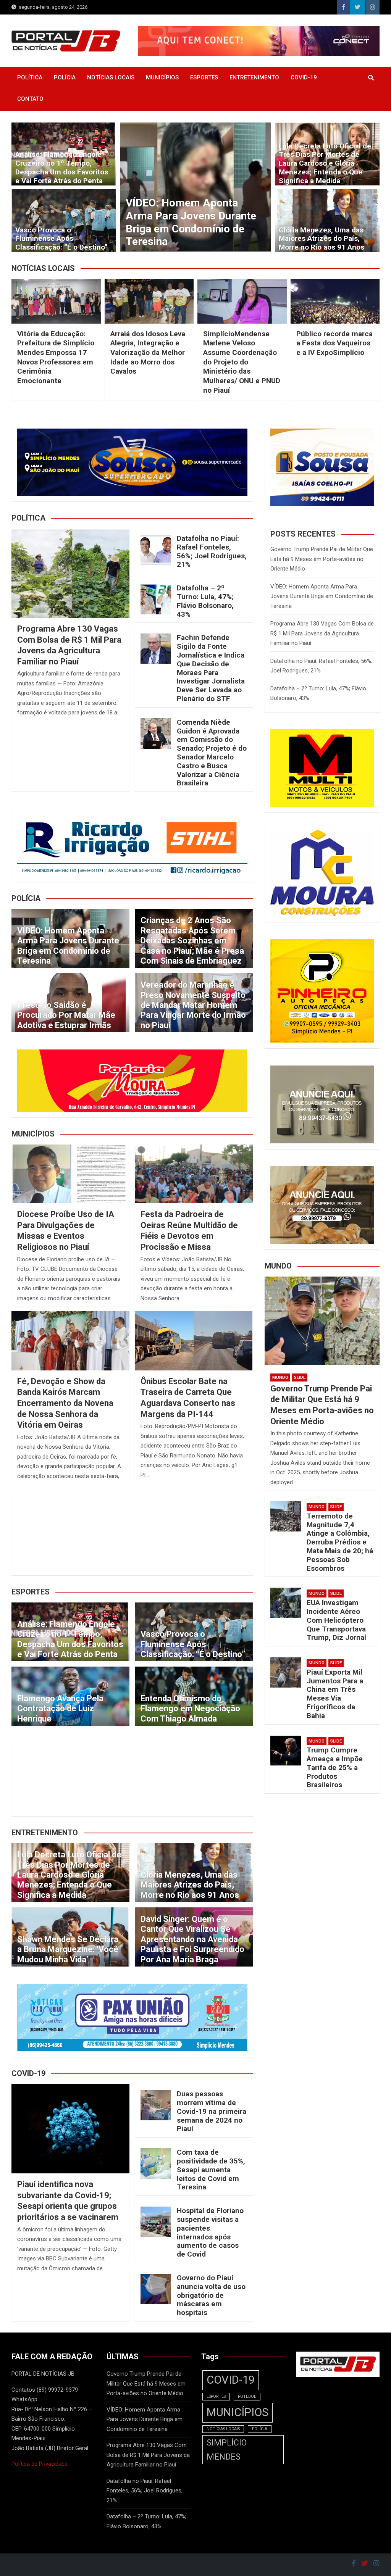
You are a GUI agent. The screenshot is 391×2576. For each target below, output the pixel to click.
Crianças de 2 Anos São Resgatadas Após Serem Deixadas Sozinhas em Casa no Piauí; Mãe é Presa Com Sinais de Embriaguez (192, 941)
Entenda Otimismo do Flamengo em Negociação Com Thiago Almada (190, 1709)
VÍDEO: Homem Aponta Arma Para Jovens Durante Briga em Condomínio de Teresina (68, 946)
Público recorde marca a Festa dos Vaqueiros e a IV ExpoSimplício (334, 343)
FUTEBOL (247, 2396)
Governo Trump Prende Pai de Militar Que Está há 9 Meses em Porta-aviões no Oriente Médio (322, 559)
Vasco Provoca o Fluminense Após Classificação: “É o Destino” (61, 239)
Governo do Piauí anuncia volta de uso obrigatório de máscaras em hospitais (211, 2295)
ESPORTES (204, 77)
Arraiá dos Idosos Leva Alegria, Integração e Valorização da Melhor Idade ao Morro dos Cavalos (148, 353)
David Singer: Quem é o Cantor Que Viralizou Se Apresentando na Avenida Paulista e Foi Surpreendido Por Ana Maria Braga (192, 1939)
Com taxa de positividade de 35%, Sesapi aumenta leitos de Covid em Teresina (211, 2170)
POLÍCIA (65, 77)
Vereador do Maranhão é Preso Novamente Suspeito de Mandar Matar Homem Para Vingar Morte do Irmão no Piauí (193, 1005)
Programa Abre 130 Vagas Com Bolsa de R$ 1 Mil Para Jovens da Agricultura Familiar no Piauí (322, 633)
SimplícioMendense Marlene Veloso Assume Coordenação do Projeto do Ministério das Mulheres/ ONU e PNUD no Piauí (242, 362)
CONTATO (30, 99)
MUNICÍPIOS (162, 77)
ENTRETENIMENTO (254, 77)
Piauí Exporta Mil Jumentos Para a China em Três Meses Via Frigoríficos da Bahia (335, 1694)
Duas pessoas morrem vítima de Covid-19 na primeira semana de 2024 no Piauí (212, 2111)
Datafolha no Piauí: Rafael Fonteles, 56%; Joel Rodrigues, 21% (189, 229)
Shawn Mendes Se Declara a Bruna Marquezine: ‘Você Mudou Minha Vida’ (68, 1949)
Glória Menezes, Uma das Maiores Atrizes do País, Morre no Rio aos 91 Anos (322, 239)
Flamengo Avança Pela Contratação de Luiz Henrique (60, 1709)
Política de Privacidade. (40, 2464)
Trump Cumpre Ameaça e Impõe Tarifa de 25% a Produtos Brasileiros (335, 1767)
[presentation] (125, 189)
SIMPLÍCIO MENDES (227, 2450)
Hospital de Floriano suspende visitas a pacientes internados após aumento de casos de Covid (210, 2232)
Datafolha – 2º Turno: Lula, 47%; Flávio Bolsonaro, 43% (205, 601)
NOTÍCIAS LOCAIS (111, 77)
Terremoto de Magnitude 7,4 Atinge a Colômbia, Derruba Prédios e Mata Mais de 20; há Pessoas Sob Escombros (340, 1542)
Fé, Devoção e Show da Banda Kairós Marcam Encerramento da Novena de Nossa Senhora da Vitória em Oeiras (65, 1403)
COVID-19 (304, 77)
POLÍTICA (30, 77)
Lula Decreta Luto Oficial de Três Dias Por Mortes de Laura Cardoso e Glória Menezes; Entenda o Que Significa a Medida (325, 163)
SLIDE (300, 1377)
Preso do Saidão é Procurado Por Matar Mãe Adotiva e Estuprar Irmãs (66, 1015)
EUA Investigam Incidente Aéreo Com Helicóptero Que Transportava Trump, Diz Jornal (336, 1620)
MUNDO (280, 1377)
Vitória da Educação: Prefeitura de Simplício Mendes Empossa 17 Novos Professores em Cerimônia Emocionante (56, 357)
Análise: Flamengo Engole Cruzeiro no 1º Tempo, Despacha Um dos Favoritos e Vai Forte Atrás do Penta (62, 167)
